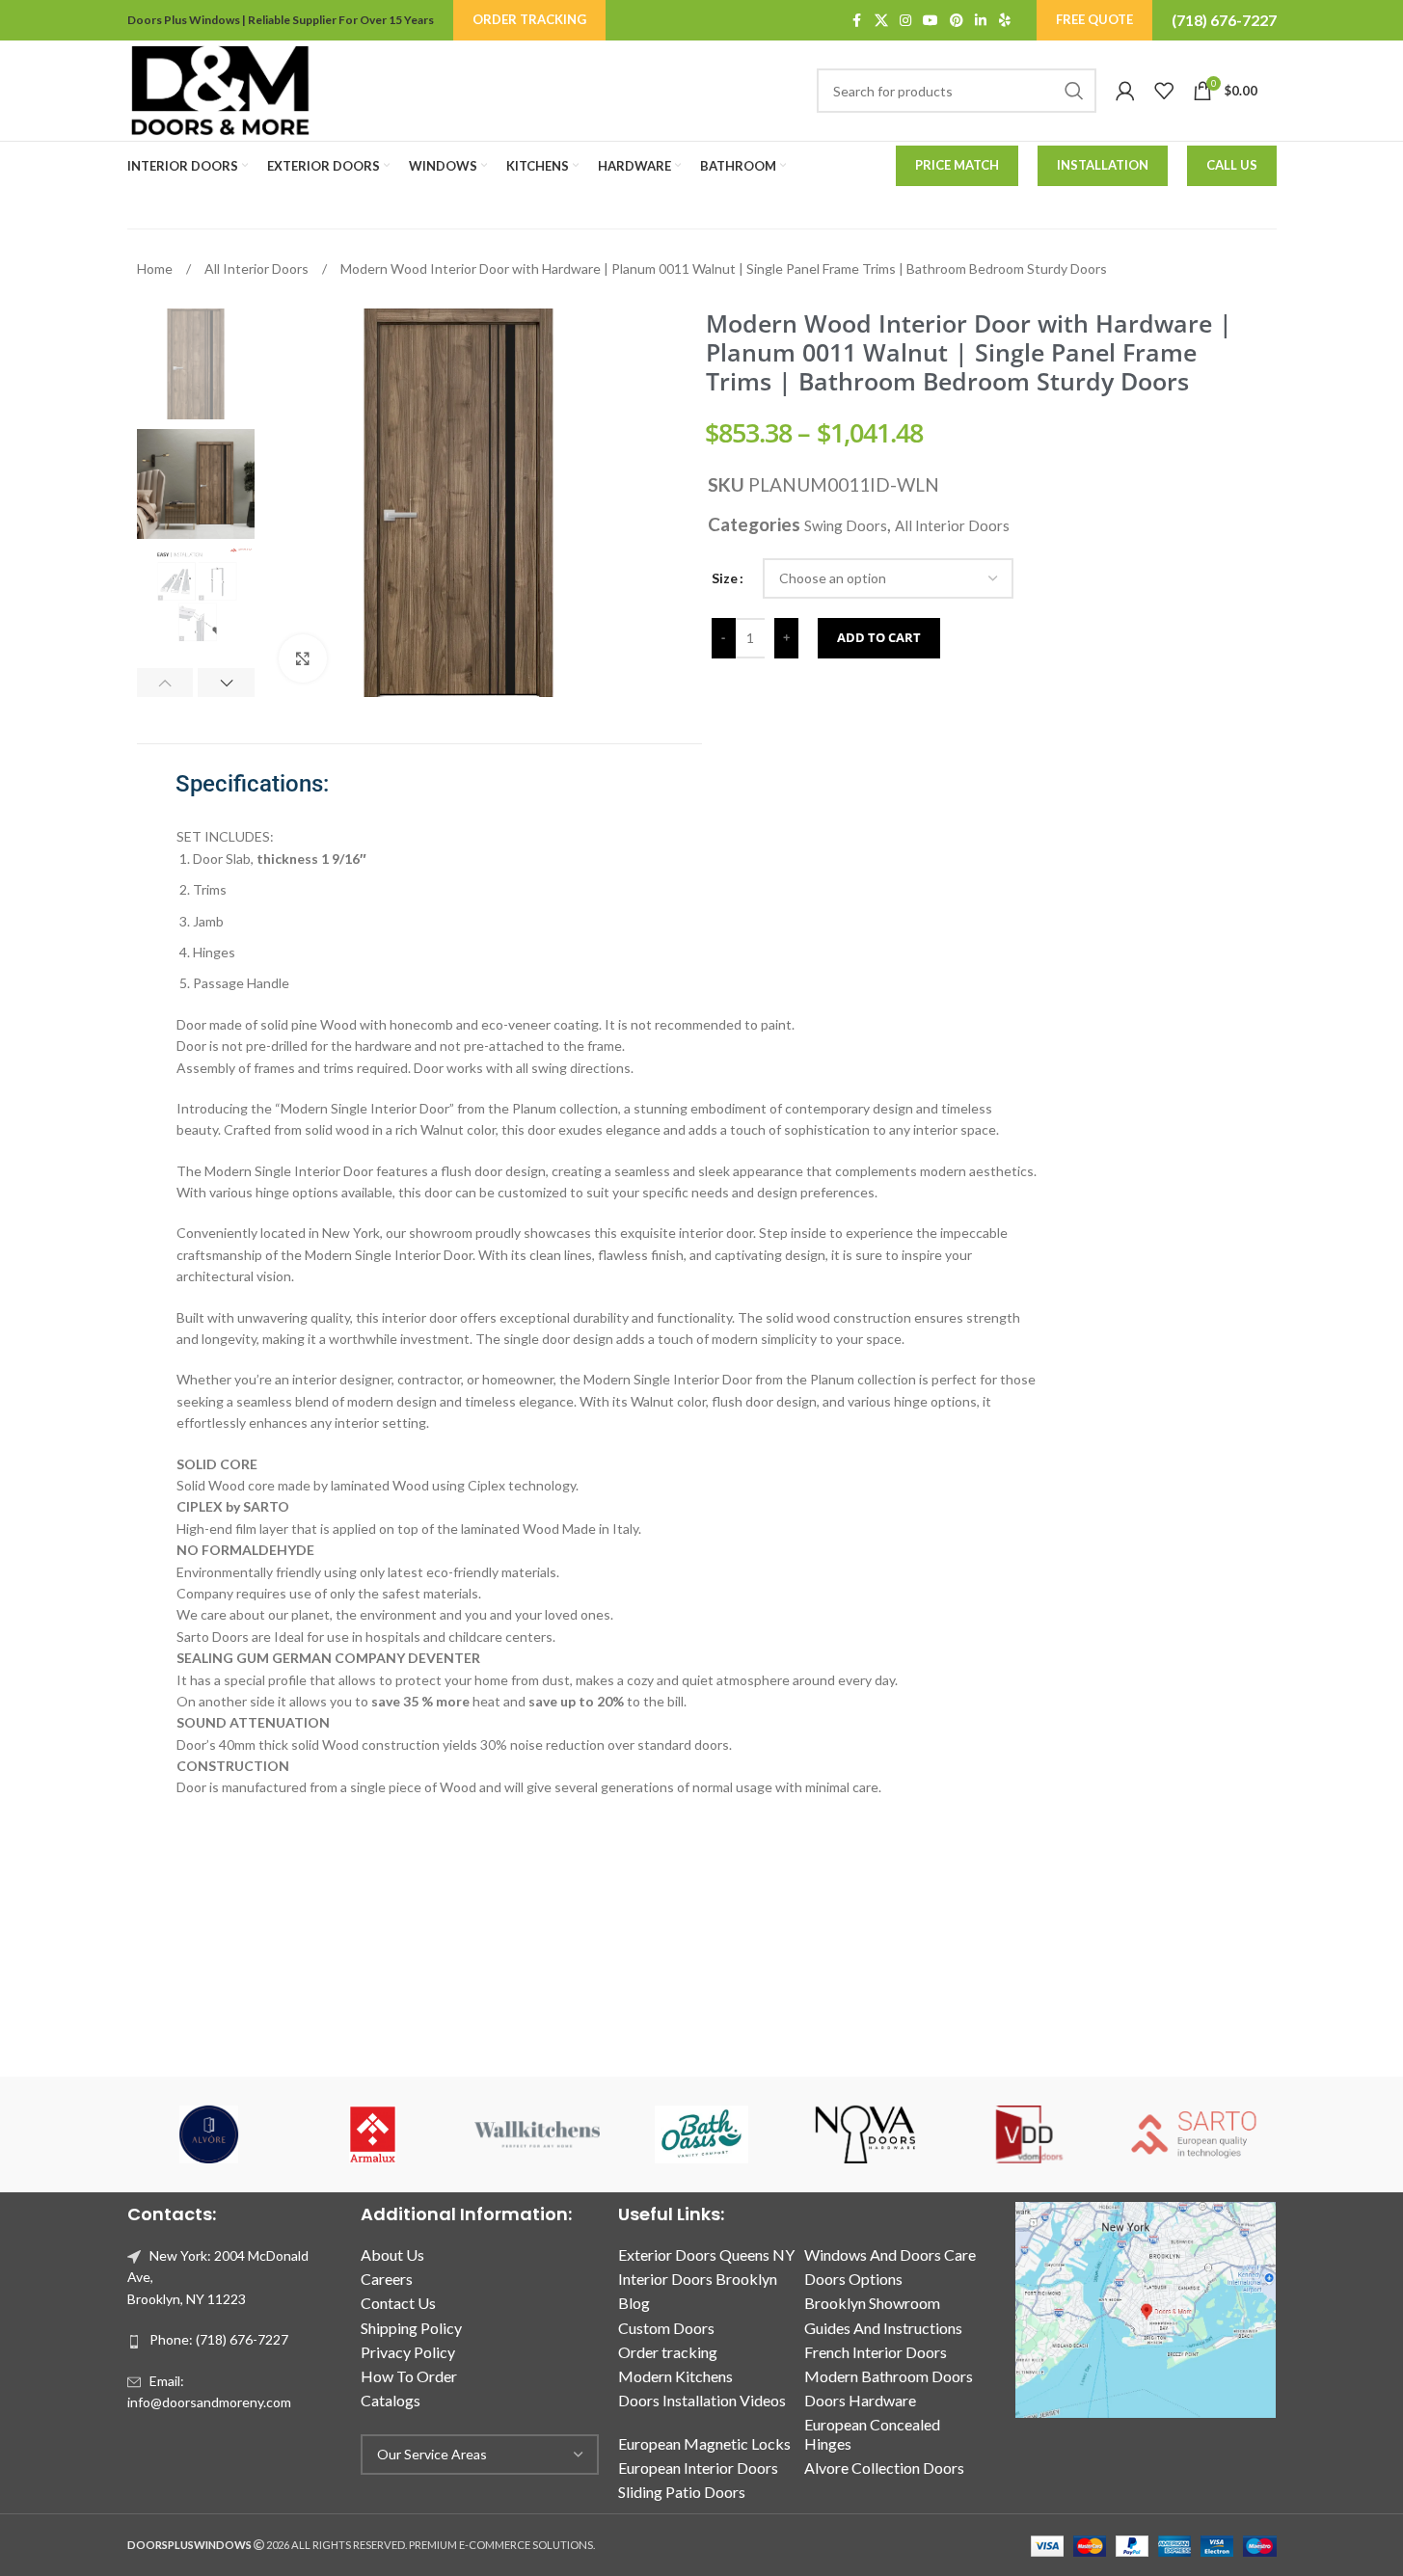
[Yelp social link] (1005, 21)
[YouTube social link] (931, 21)
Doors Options (853, 2279)
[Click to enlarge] (303, 658)
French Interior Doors (876, 2352)
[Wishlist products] (1164, 91)
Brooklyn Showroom (872, 2303)
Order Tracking (529, 19)
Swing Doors (846, 525)
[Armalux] (373, 2134)
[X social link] (881, 21)
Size (725, 578)
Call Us (1232, 165)
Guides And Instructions (883, 2328)
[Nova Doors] (866, 2134)
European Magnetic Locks (704, 2443)
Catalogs (391, 2400)
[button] (165, 683)
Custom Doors (666, 2328)
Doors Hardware (860, 2400)
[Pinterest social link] (957, 21)
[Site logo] (220, 89)
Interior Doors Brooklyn (698, 2279)
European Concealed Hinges (872, 2433)
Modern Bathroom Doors (889, 2376)
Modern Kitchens (675, 2376)
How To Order (409, 2376)
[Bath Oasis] (701, 2134)
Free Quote (1094, 19)
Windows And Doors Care (890, 2254)
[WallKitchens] (537, 2134)
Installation (1103, 165)
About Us (392, 2254)
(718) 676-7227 (1224, 20)
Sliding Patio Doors (682, 2492)
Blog (634, 2303)
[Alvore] (209, 2134)
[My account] (1125, 91)
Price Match (957, 165)
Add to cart (879, 637)
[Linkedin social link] (981, 21)
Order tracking (668, 2352)
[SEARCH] (1074, 91)
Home (156, 268)
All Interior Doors (258, 268)
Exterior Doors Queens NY (706, 2254)
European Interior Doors (698, 2468)
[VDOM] (1030, 2134)
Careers (387, 2279)
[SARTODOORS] (1194, 2134)
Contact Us (398, 2303)
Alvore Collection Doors (884, 2468)
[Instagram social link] (905, 21)
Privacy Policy (408, 2352)
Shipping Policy (411, 2328)
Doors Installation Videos (702, 2400)
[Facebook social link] (857, 21)
